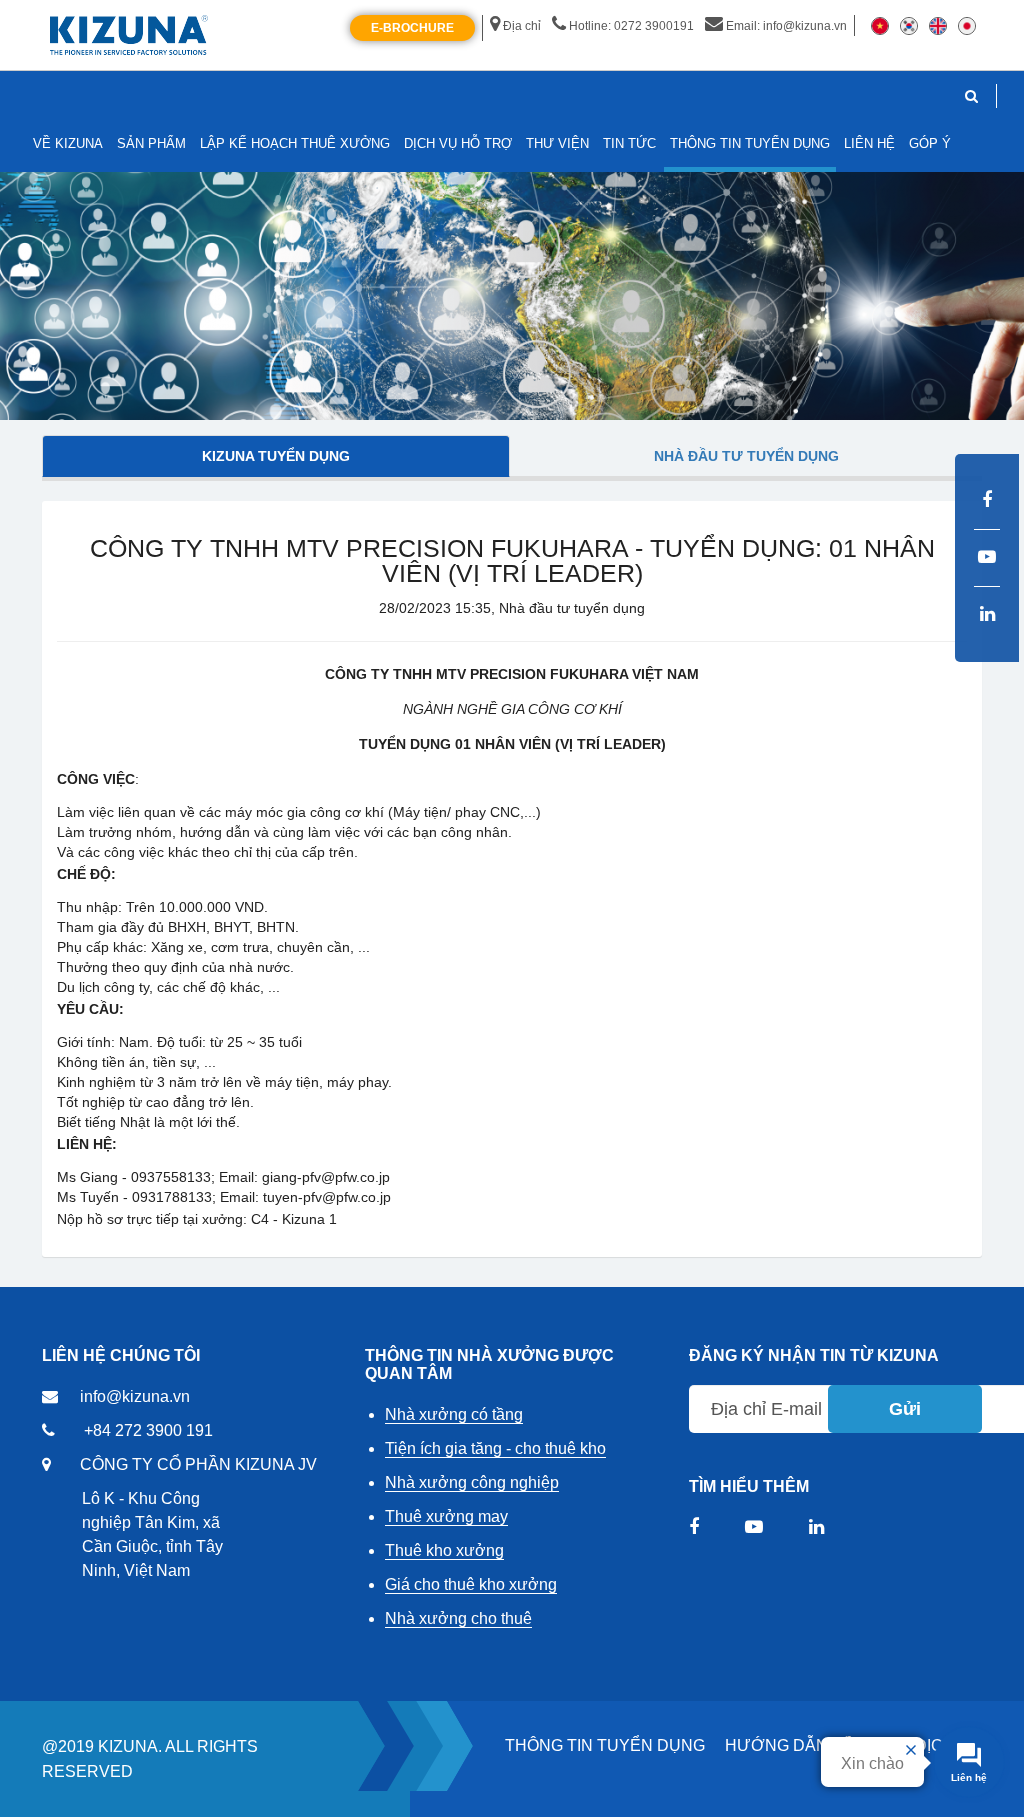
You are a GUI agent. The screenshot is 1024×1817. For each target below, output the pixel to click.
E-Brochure (412, 28)
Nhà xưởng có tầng (454, 1414)
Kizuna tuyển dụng (276, 456)
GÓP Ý (930, 143)
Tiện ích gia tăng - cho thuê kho (495, 1448)
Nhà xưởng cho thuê (458, 1618)
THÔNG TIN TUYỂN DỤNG (605, 1745)
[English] (938, 25)
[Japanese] (967, 25)
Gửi (905, 1409)
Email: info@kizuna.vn (786, 26)
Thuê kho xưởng (444, 1550)
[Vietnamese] (880, 25)
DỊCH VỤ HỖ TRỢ (458, 143)
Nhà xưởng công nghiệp (472, 1482)
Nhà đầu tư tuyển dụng (746, 456)
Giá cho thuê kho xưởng (471, 1584)
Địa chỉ (522, 26)
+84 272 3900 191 (148, 1430)
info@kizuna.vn (135, 1396)
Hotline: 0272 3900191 (631, 26)
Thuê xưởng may (446, 1516)
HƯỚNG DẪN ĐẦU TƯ (810, 1745)
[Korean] (909, 25)
